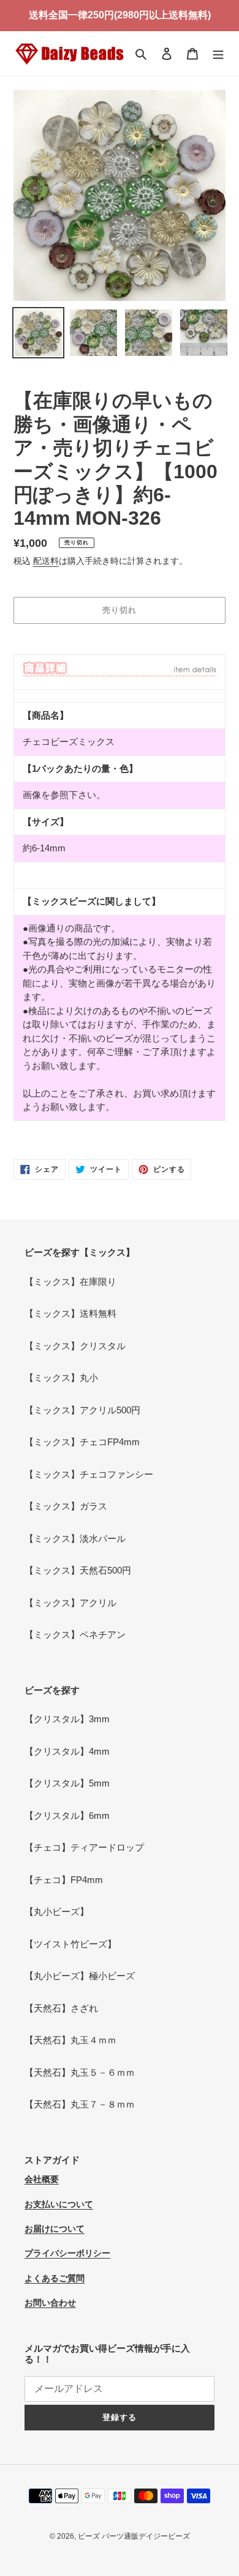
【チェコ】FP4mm (64, 1880)
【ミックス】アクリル (70, 1603)
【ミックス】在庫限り (70, 1282)
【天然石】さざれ (61, 2008)
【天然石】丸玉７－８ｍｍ (80, 2104)
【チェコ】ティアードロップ (84, 1847)
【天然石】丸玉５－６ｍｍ (80, 2072)
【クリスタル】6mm (67, 1815)
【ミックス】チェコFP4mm (82, 1442)
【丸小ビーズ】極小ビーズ (80, 1976)
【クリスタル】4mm (67, 1751)
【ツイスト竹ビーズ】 (70, 1944)
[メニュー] (218, 54)
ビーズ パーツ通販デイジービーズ (134, 2536)
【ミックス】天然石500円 (78, 1570)
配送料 (46, 561)
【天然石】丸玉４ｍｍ (70, 2040)
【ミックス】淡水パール (75, 1538)
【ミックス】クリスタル (75, 1346)
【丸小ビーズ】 (57, 1912)
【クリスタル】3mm (67, 1719)
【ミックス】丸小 (61, 1378)
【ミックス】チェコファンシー (89, 1474)
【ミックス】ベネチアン (75, 1634)
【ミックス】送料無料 (70, 1313)
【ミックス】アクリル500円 (82, 1410)
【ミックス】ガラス (66, 1506)
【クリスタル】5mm (67, 1783)
